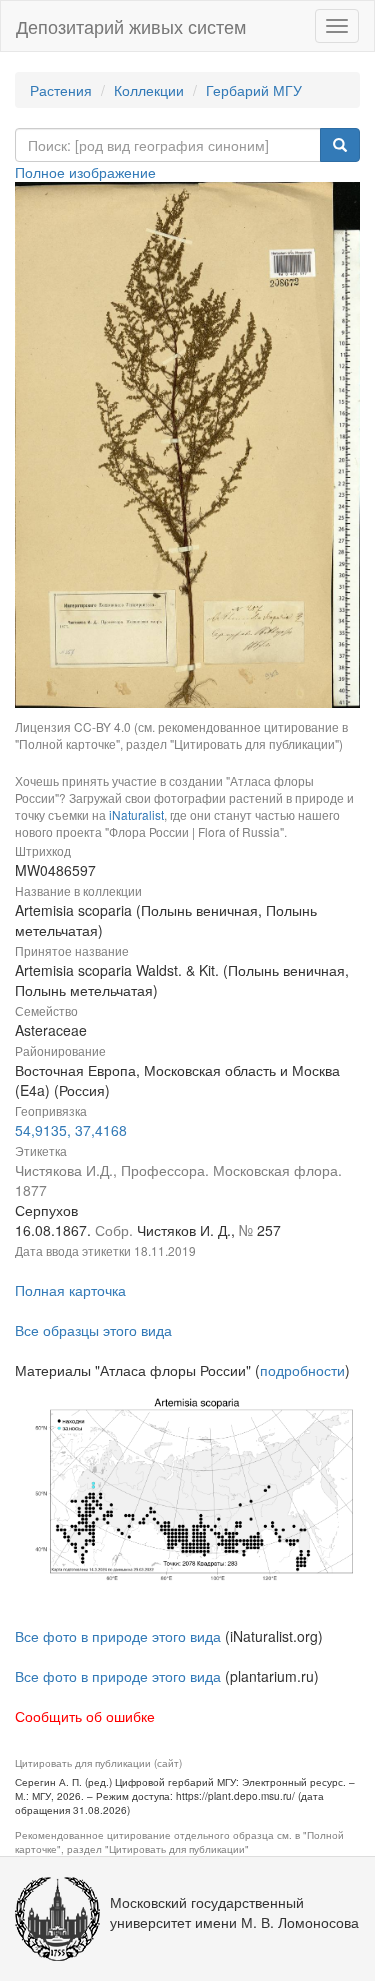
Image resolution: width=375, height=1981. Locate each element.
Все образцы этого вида (93, 1330)
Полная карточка (70, 1290)
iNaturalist (136, 814)
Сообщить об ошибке (85, 1716)
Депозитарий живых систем (131, 26)
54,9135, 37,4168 (71, 1130)
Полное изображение (85, 172)
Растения (61, 90)
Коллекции (149, 90)
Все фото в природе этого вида (118, 1636)
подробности (302, 1370)
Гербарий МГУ (254, 90)
